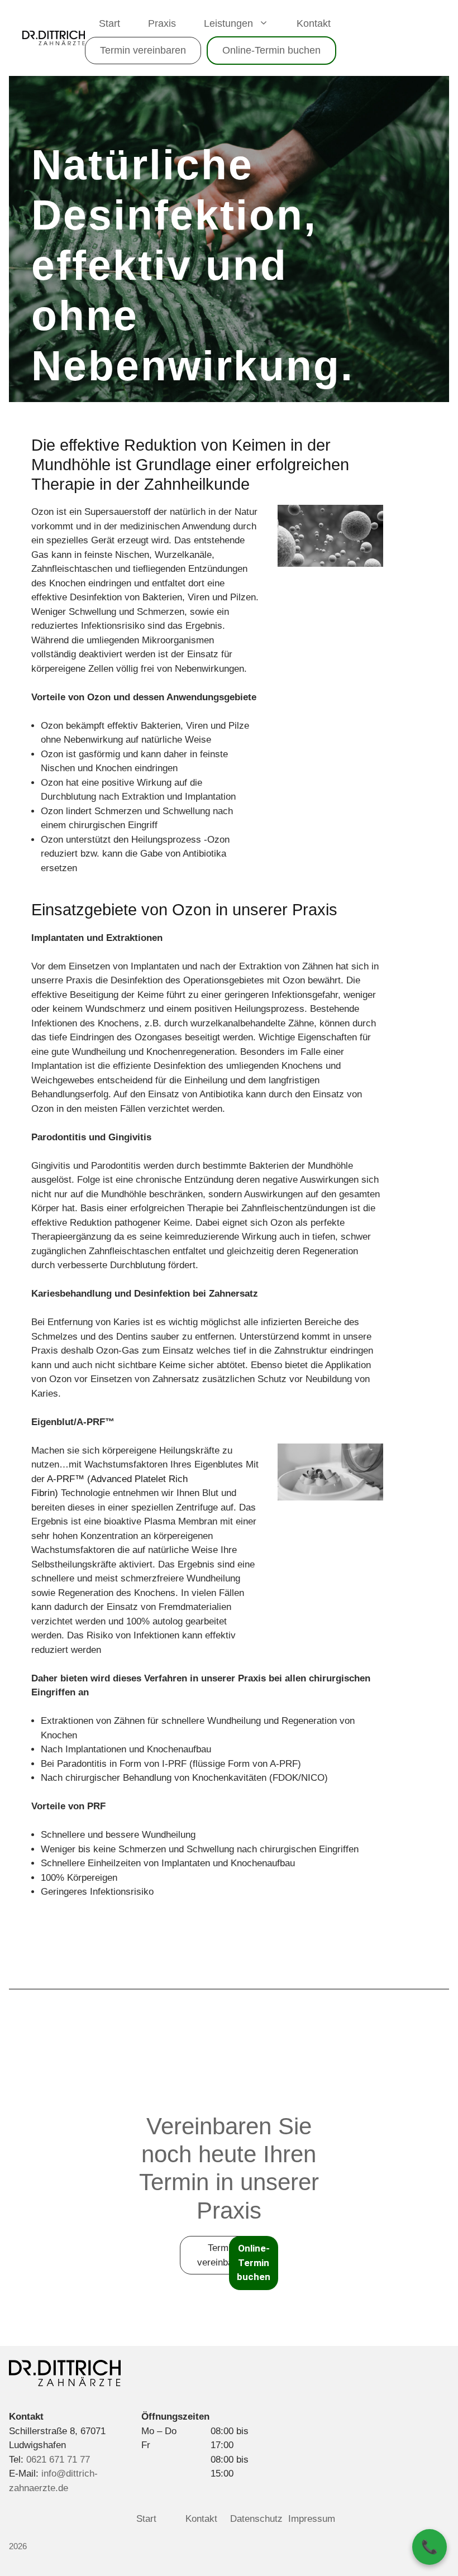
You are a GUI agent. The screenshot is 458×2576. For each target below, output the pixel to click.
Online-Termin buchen (271, 50)
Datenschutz (256, 2519)
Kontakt (314, 23)
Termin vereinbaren (143, 50)
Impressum (312, 2519)
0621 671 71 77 (58, 2460)
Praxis (162, 23)
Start (109, 23)
